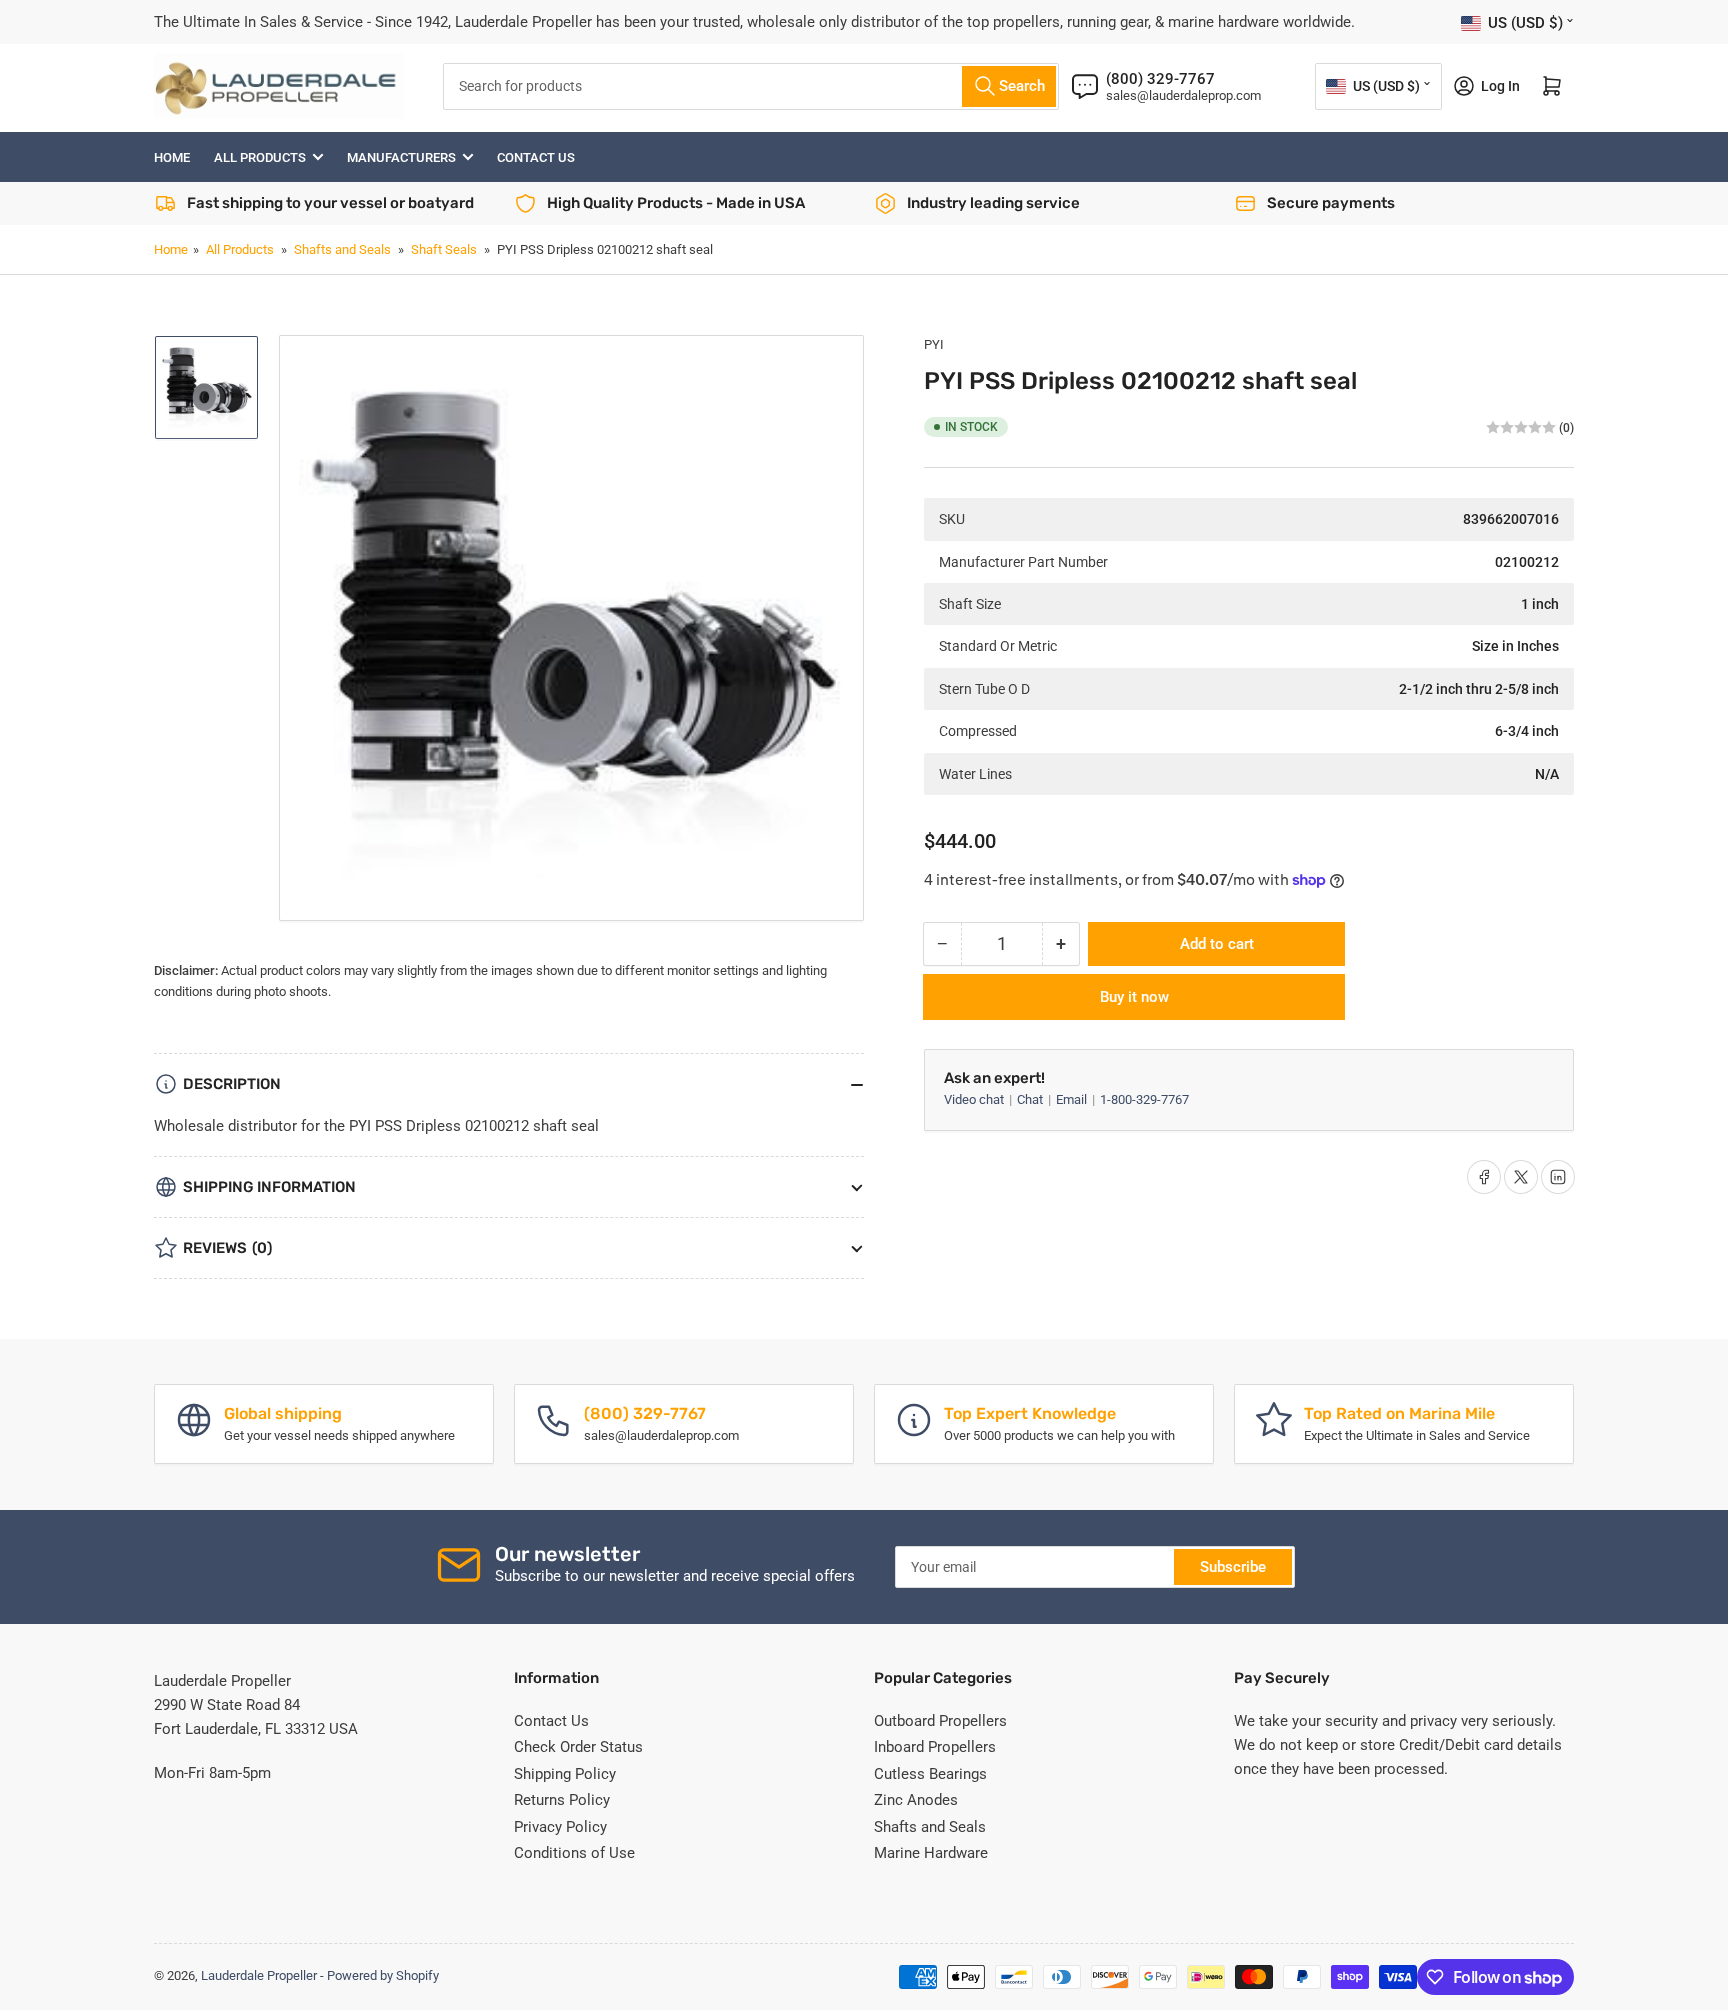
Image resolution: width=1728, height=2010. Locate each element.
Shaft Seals (444, 249)
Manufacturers (401, 157)
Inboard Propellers (935, 1747)
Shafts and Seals (342, 249)
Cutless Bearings (930, 1774)
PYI (934, 344)
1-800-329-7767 (1144, 1099)
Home (172, 157)
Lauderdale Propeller (259, 1975)
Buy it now (1134, 997)
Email (1073, 1099)
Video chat (975, 1099)
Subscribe (1233, 1567)
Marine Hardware (931, 1853)
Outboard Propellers (940, 1721)
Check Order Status (578, 1747)
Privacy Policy (560, 1827)
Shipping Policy (565, 1774)
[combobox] (751, 86)
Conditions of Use (574, 1853)
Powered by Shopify (383, 1975)
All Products (260, 157)
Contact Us (536, 157)
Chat (1031, 1099)
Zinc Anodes (916, 1800)
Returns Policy (562, 1800)
